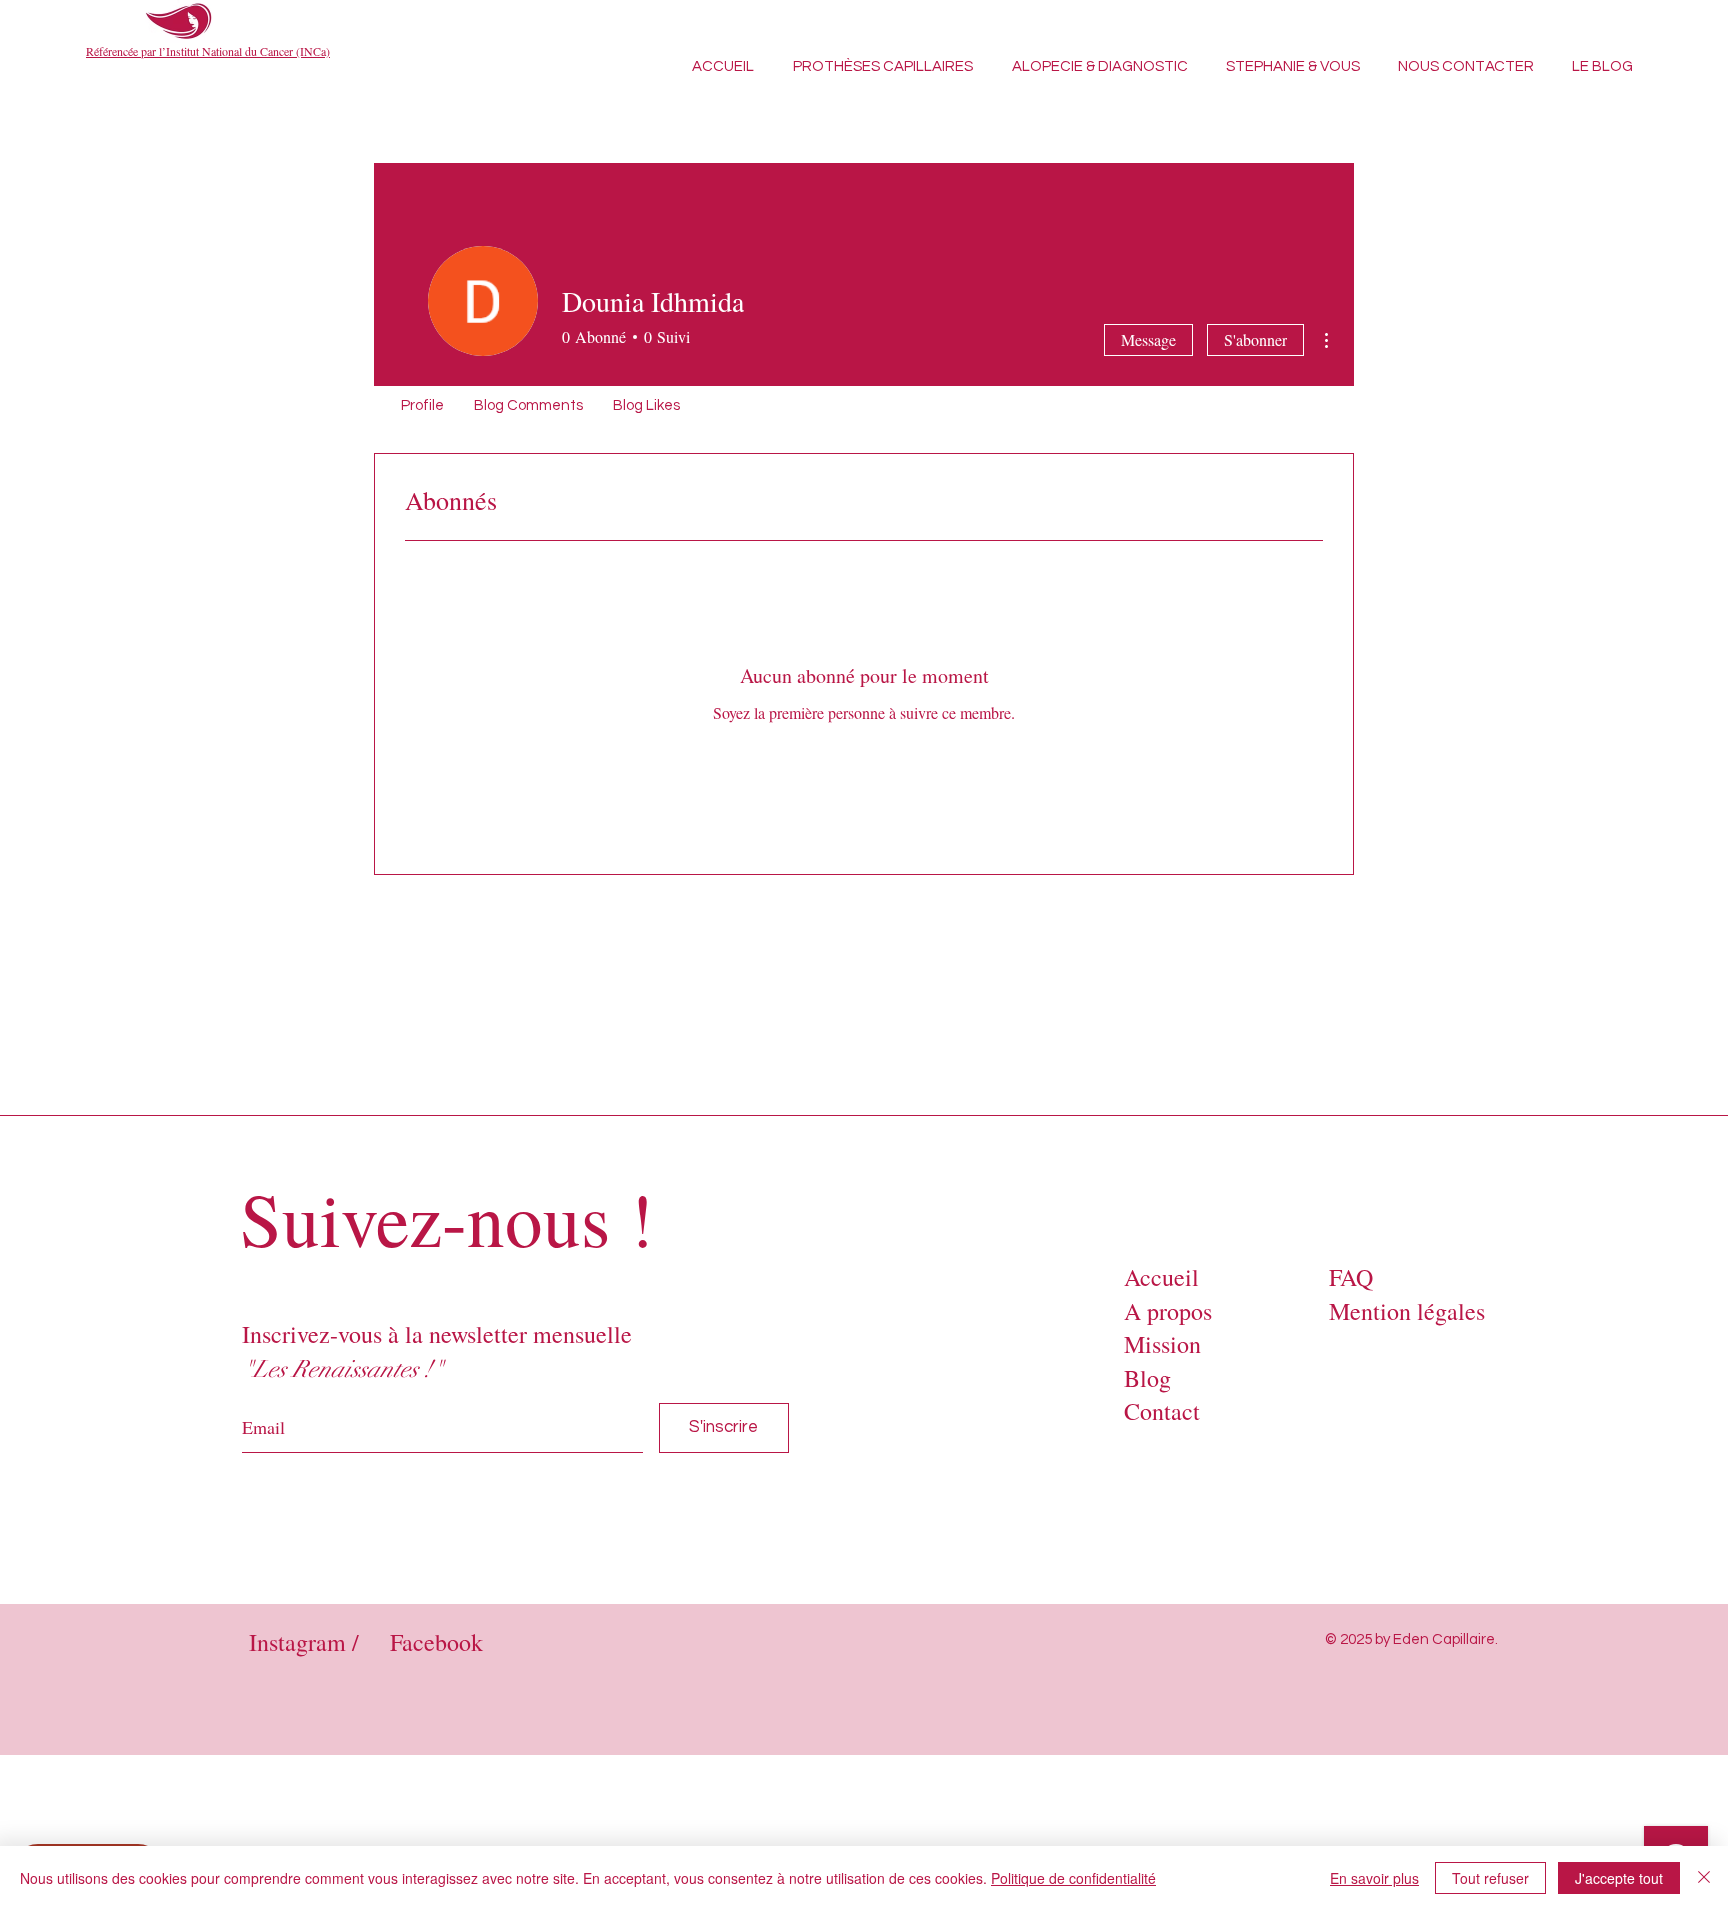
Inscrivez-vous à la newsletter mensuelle (437, 1334)
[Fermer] (1704, 1878)
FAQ (1351, 1277)
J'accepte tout (1619, 1878)
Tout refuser (1490, 1878)
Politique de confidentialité (1073, 1878)
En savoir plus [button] (1374, 1878)
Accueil (1161, 1277)
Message (1148, 339)
